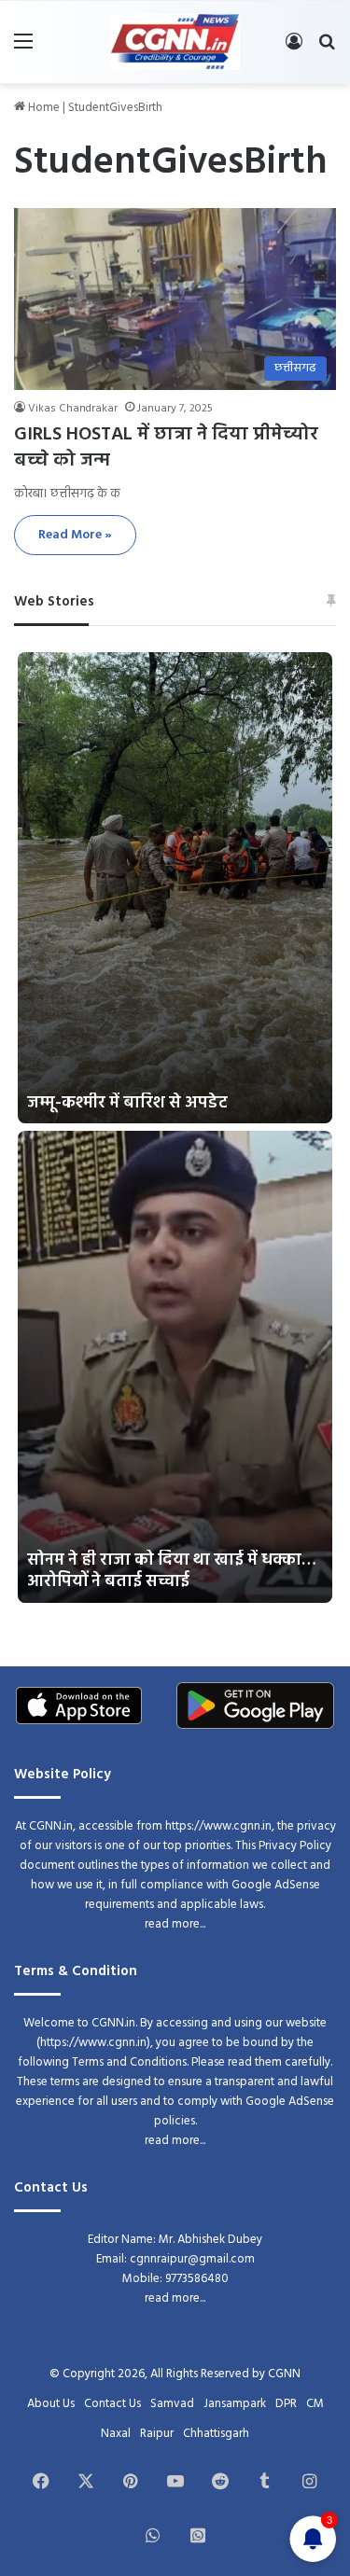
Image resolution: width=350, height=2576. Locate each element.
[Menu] (23, 49)
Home (42, 108)
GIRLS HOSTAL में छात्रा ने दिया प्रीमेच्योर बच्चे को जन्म (166, 448)
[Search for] (327, 49)
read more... (175, 1924)
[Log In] (294, 49)
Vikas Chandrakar (73, 409)
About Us (51, 2404)
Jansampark (235, 2404)
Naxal (116, 2434)
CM (315, 2404)
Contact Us (112, 2404)
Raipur (157, 2434)
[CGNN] (175, 42)
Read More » (75, 535)
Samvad (172, 2404)
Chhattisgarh (216, 2434)
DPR (286, 2404)
